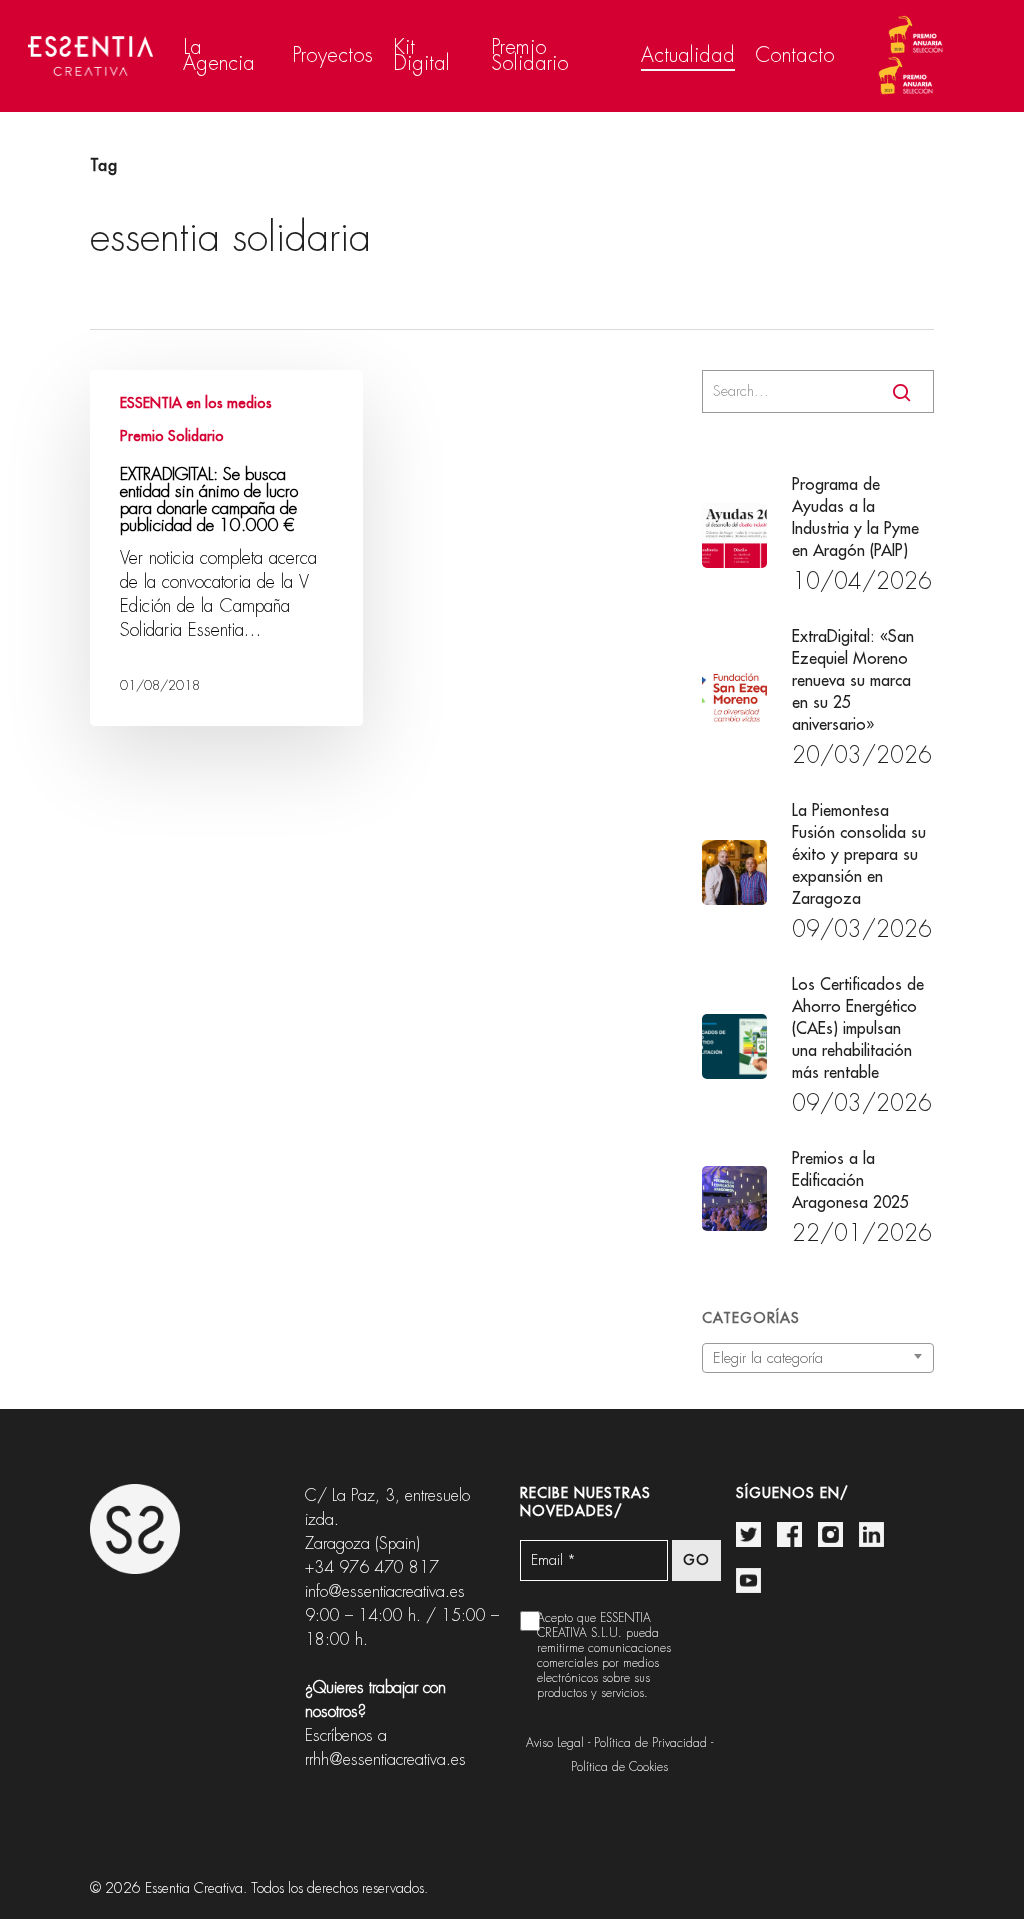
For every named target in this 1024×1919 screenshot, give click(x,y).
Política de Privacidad (650, 1743)
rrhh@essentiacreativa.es (385, 1759)
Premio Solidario (172, 436)
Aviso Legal (555, 1743)
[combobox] (818, 1358)
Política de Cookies (619, 1767)
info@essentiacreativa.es (385, 1591)
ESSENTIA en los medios (196, 403)
